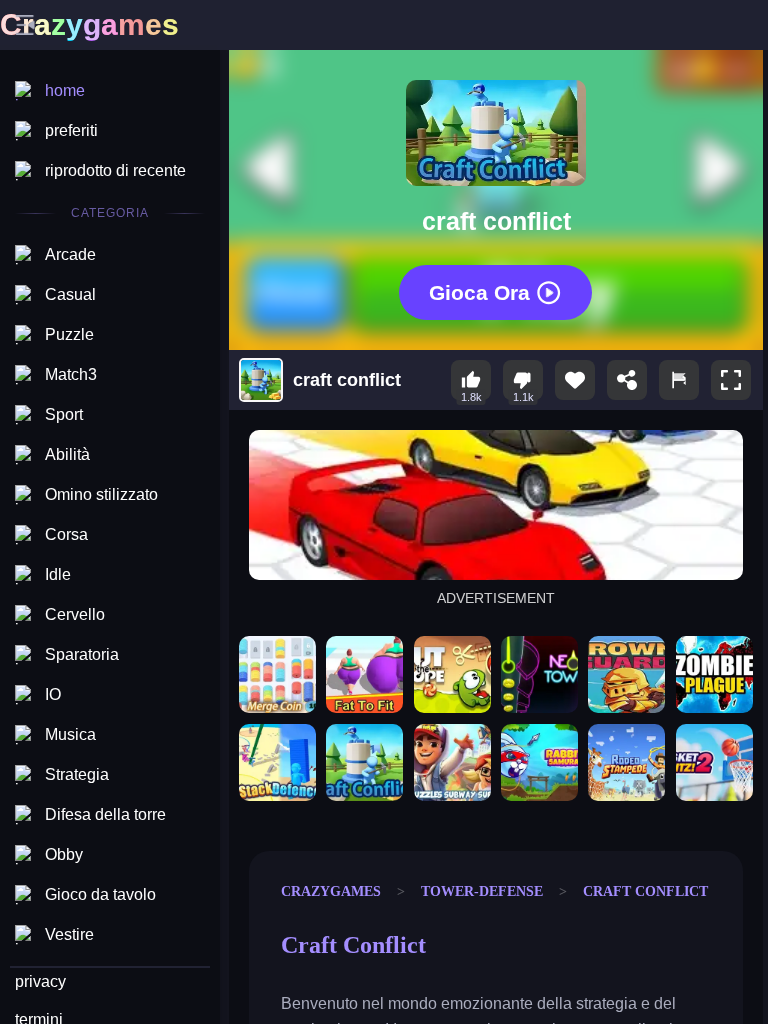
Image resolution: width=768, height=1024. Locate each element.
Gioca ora (479, 291)
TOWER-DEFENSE (482, 891)
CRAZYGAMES (331, 891)
